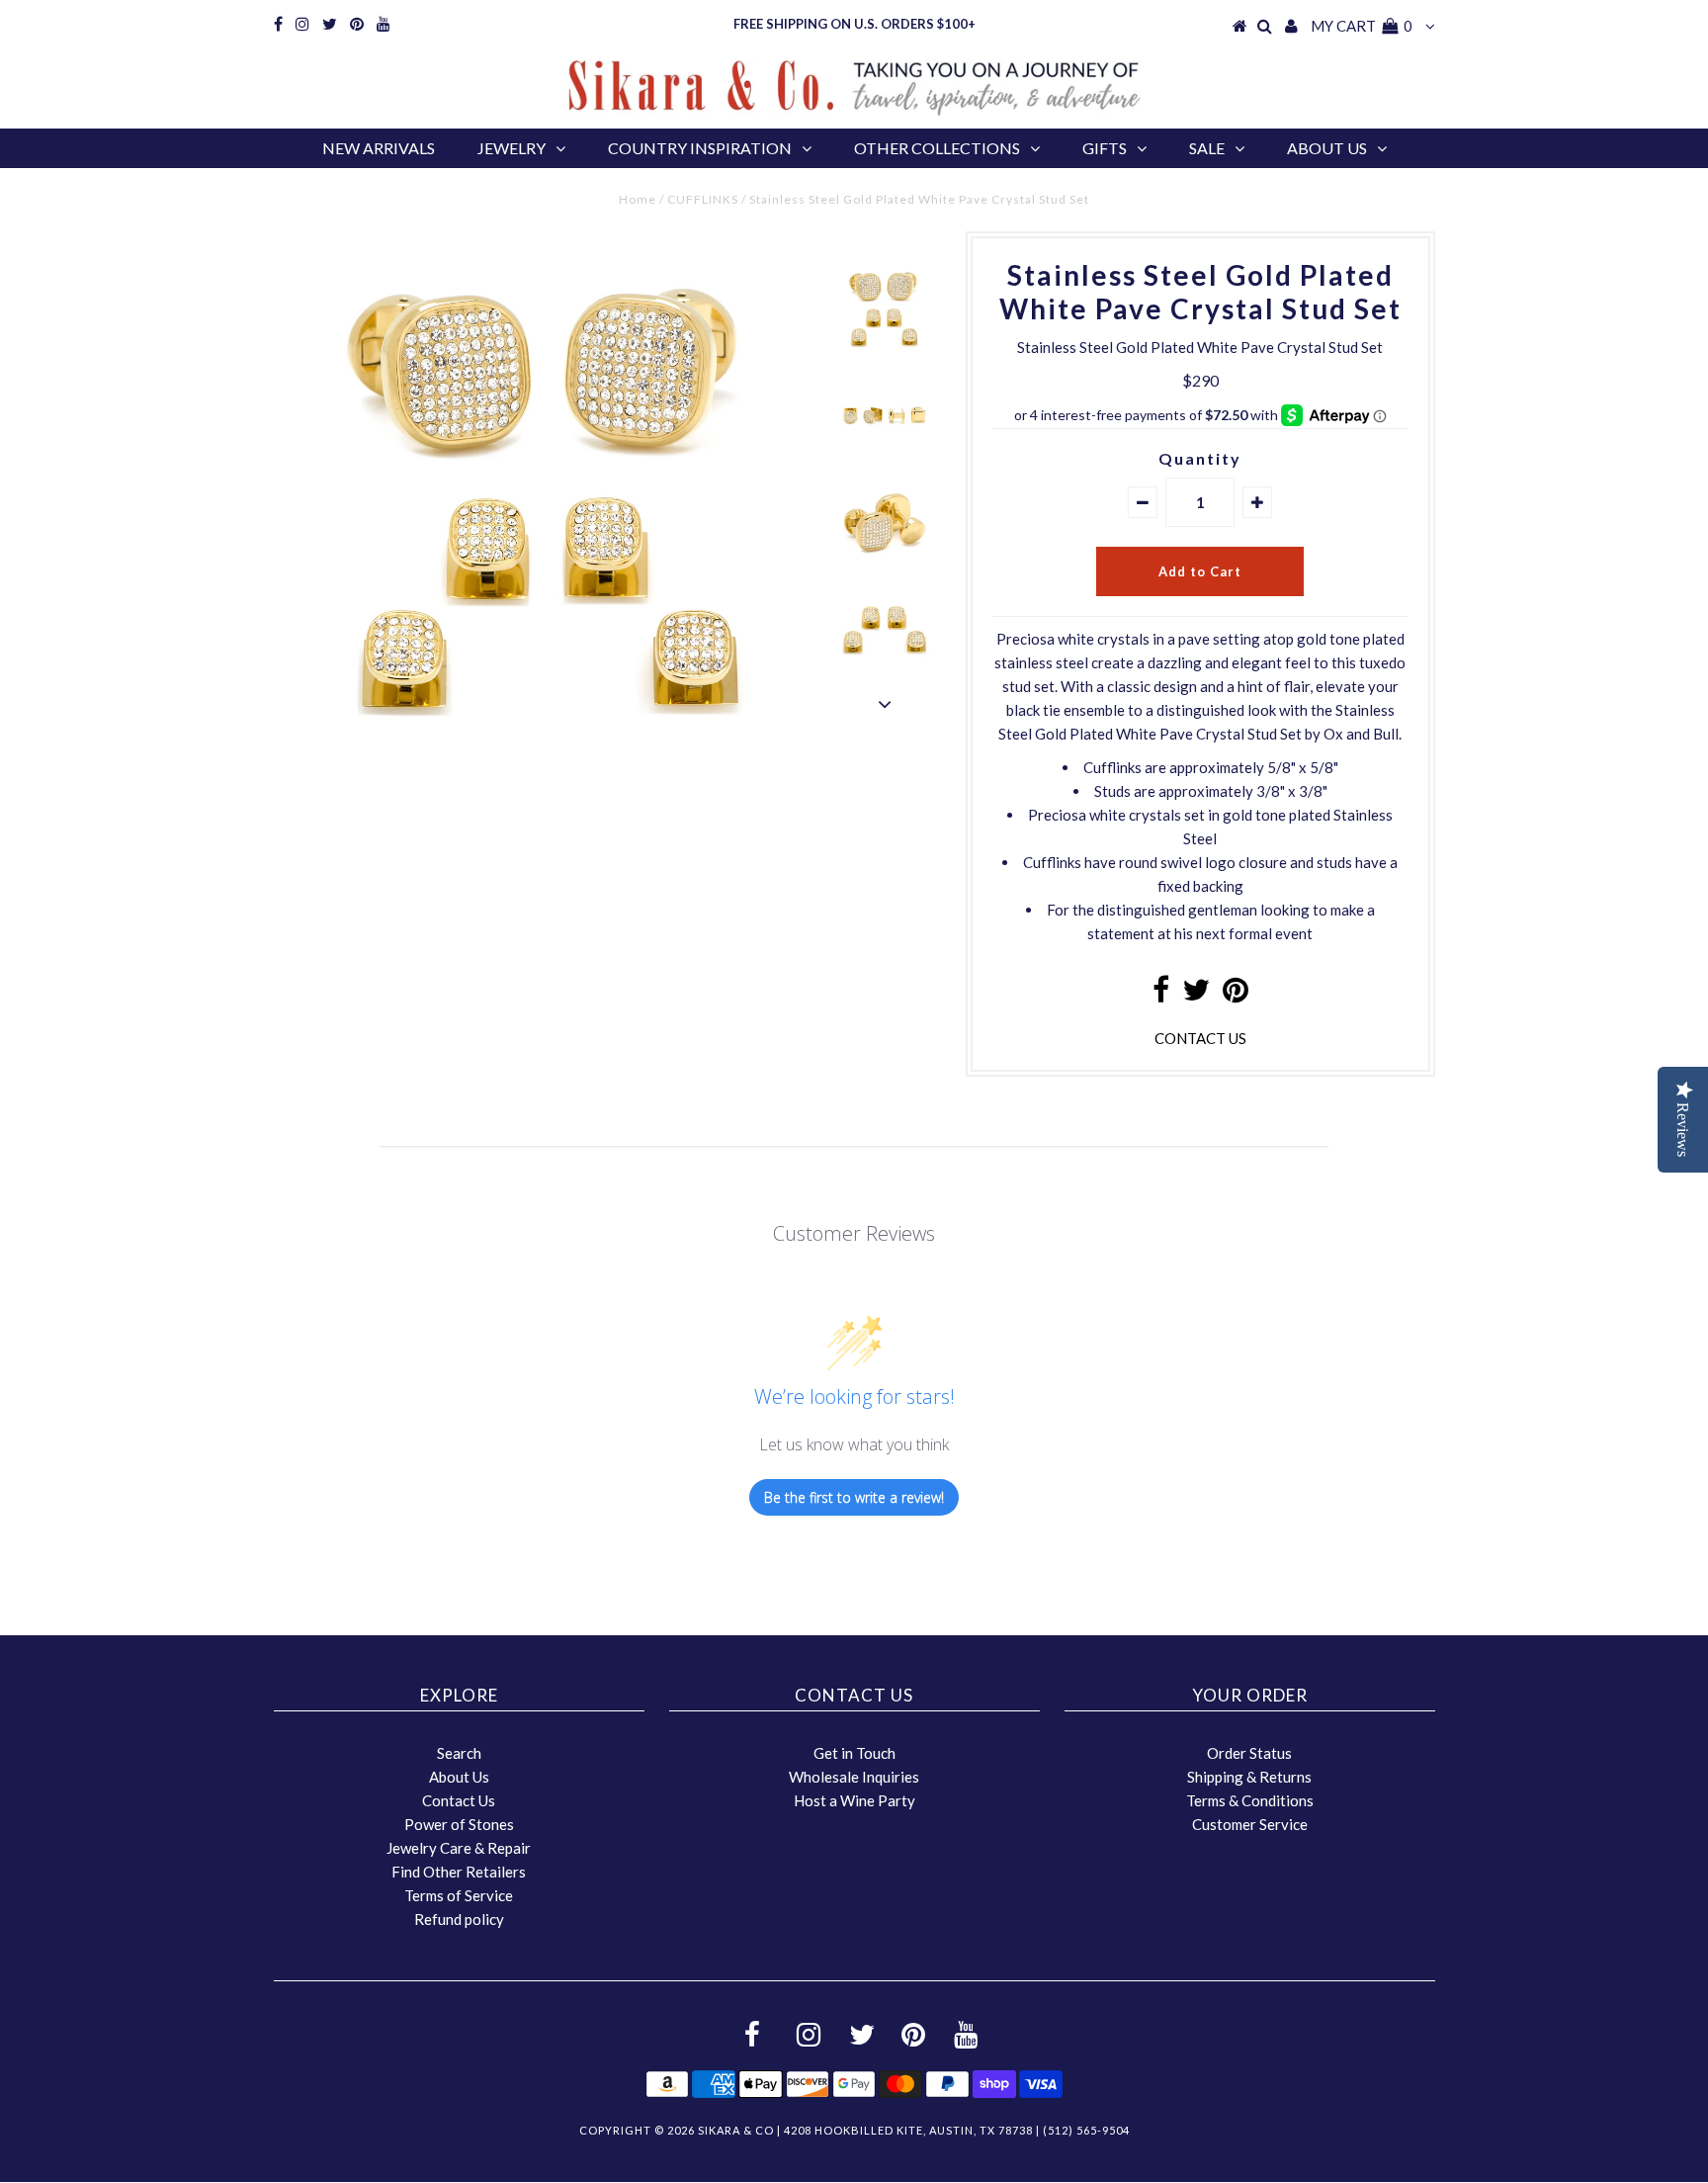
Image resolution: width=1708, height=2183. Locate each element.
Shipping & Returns (1249, 1777)
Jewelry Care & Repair (459, 1848)
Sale (1207, 148)
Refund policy (459, 1919)
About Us (1327, 148)
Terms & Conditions (1250, 1800)
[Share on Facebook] (1161, 995)
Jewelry (512, 148)
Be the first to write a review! (854, 1497)
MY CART (1362, 26)
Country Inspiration (700, 148)
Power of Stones (459, 1824)
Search (459, 1753)
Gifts (1105, 148)
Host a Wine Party (854, 1800)
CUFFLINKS (703, 199)
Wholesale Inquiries (854, 1777)
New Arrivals (379, 148)
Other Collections (937, 148)
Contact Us (459, 1800)
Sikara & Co (736, 2130)
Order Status (1249, 1753)
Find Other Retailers (459, 1872)
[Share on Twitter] (1196, 995)
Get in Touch (854, 1753)
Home (638, 199)
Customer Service (1250, 1824)
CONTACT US (1200, 1038)
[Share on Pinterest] (1236, 995)
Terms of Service (459, 1895)
